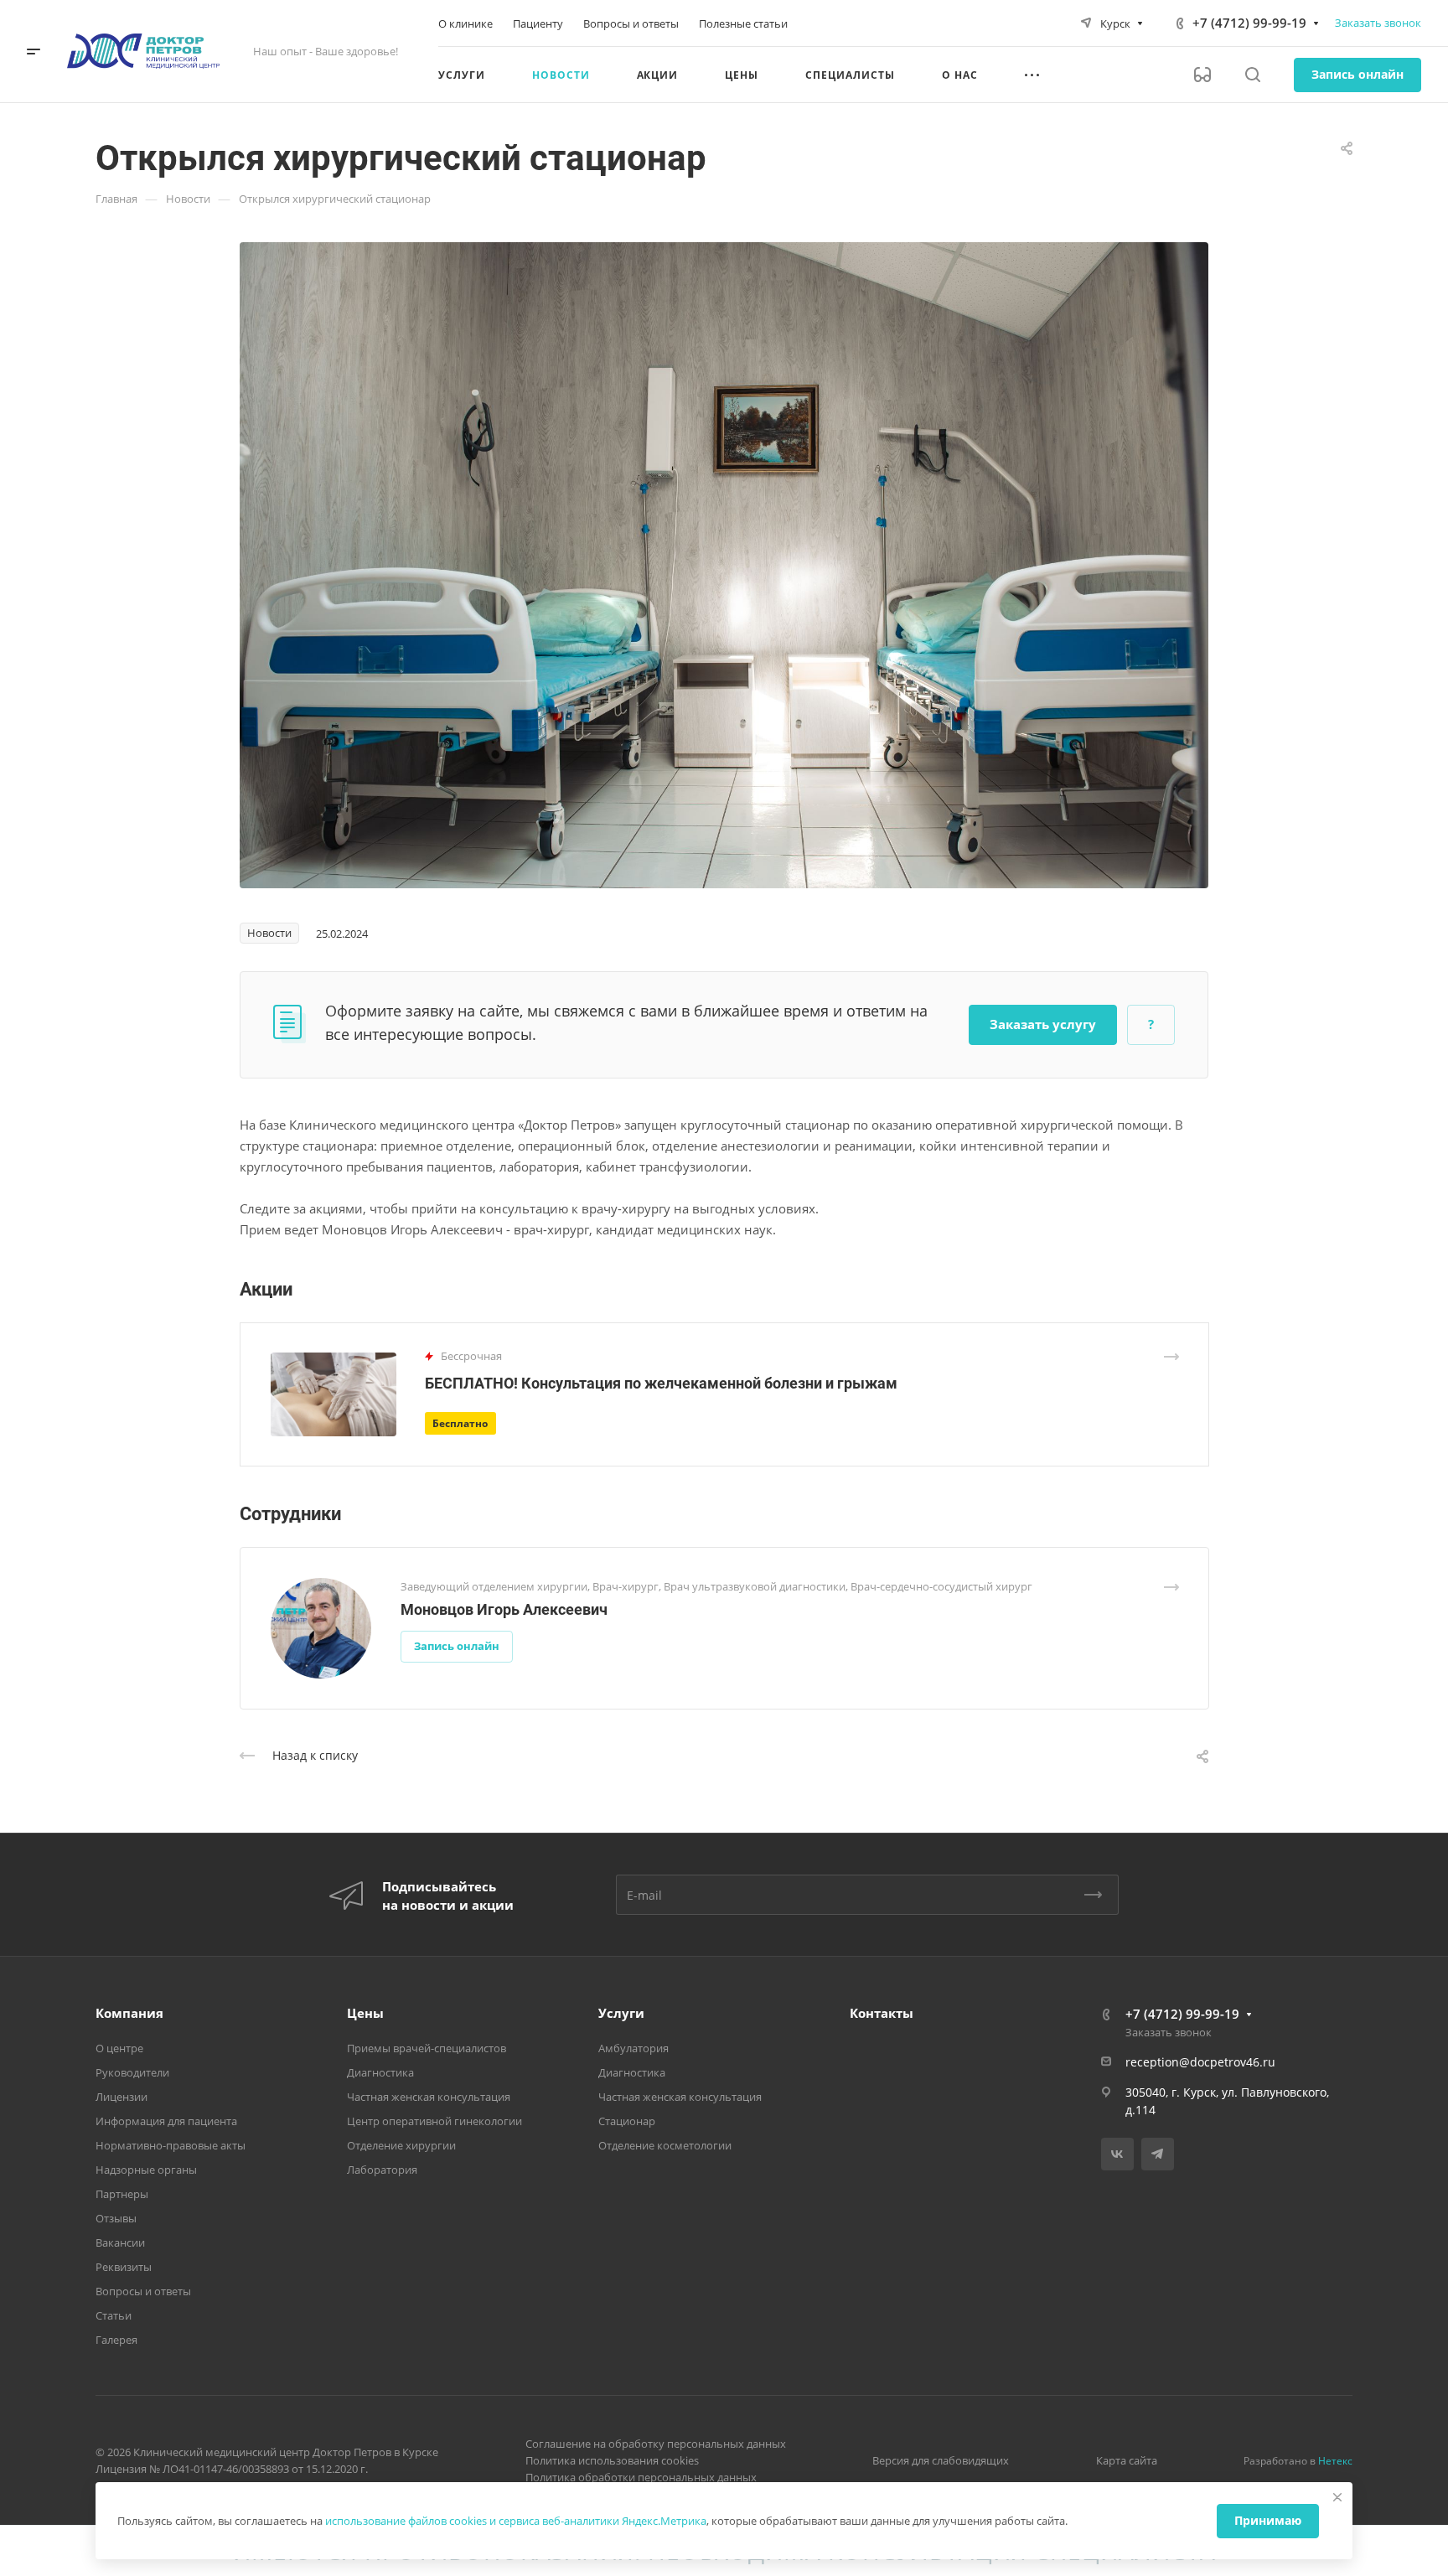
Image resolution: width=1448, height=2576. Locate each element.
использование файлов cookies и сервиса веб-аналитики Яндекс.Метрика (516, 2521)
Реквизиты (124, 2267)
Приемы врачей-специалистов (427, 2048)
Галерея (116, 2340)
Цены (365, 2013)
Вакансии (120, 2242)
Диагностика (380, 2072)
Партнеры (122, 2194)
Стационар (627, 2121)
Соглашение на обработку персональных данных (656, 2444)
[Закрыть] (1337, 2497)
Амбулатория (633, 2048)
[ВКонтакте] (1117, 2154)
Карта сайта (1127, 2460)
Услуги (621, 2013)
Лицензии (122, 2097)
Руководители (132, 2072)
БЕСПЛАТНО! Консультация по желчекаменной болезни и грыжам (661, 1383)
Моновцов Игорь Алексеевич (504, 1609)
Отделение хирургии (401, 2145)
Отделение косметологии (665, 2145)
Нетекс (1335, 2461)
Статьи (114, 2315)
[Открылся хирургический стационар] (724, 564)
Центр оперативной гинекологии (434, 2121)
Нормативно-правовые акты (171, 2145)
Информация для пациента (166, 2121)
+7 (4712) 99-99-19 (1249, 23)
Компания (129, 2013)
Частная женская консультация (429, 2097)
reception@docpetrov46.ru (1200, 2062)
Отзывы (116, 2218)
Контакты (882, 2013)
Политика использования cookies (612, 2460)
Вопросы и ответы (143, 2291)
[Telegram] (1158, 2154)
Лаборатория (382, 2170)
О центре (119, 2048)
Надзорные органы (146, 2170)
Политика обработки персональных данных (641, 2477)
